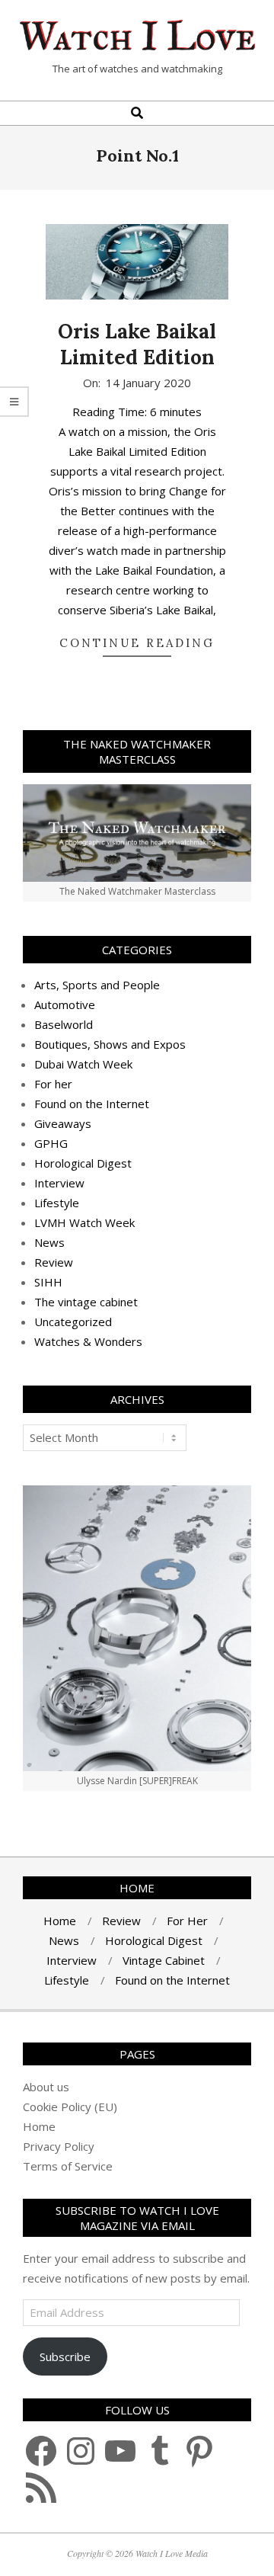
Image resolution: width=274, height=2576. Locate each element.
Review (54, 1262)
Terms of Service (68, 2166)
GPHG (51, 1143)
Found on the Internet (92, 1104)
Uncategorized (73, 1322)
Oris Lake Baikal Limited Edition (137, 344)
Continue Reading (137, 643)
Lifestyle (57, 1203)
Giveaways (63, 1123)
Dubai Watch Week (83, 1064)
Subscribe (65, 2357)
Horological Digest (83, 1163)
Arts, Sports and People (97, 985)
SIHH (48, 1282)
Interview (59, 1183)
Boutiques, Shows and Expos (110, 1044)
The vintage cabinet (86, 1302)
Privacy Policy (59, 2146)
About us (46, 2087)
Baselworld (64, 1024)
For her (53, 1084)
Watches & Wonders (88, 1341)
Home (39, 2126)
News (49, 1242)
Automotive (65, 1004)
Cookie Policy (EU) (70, 2107)
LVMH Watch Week (84, 1222)
